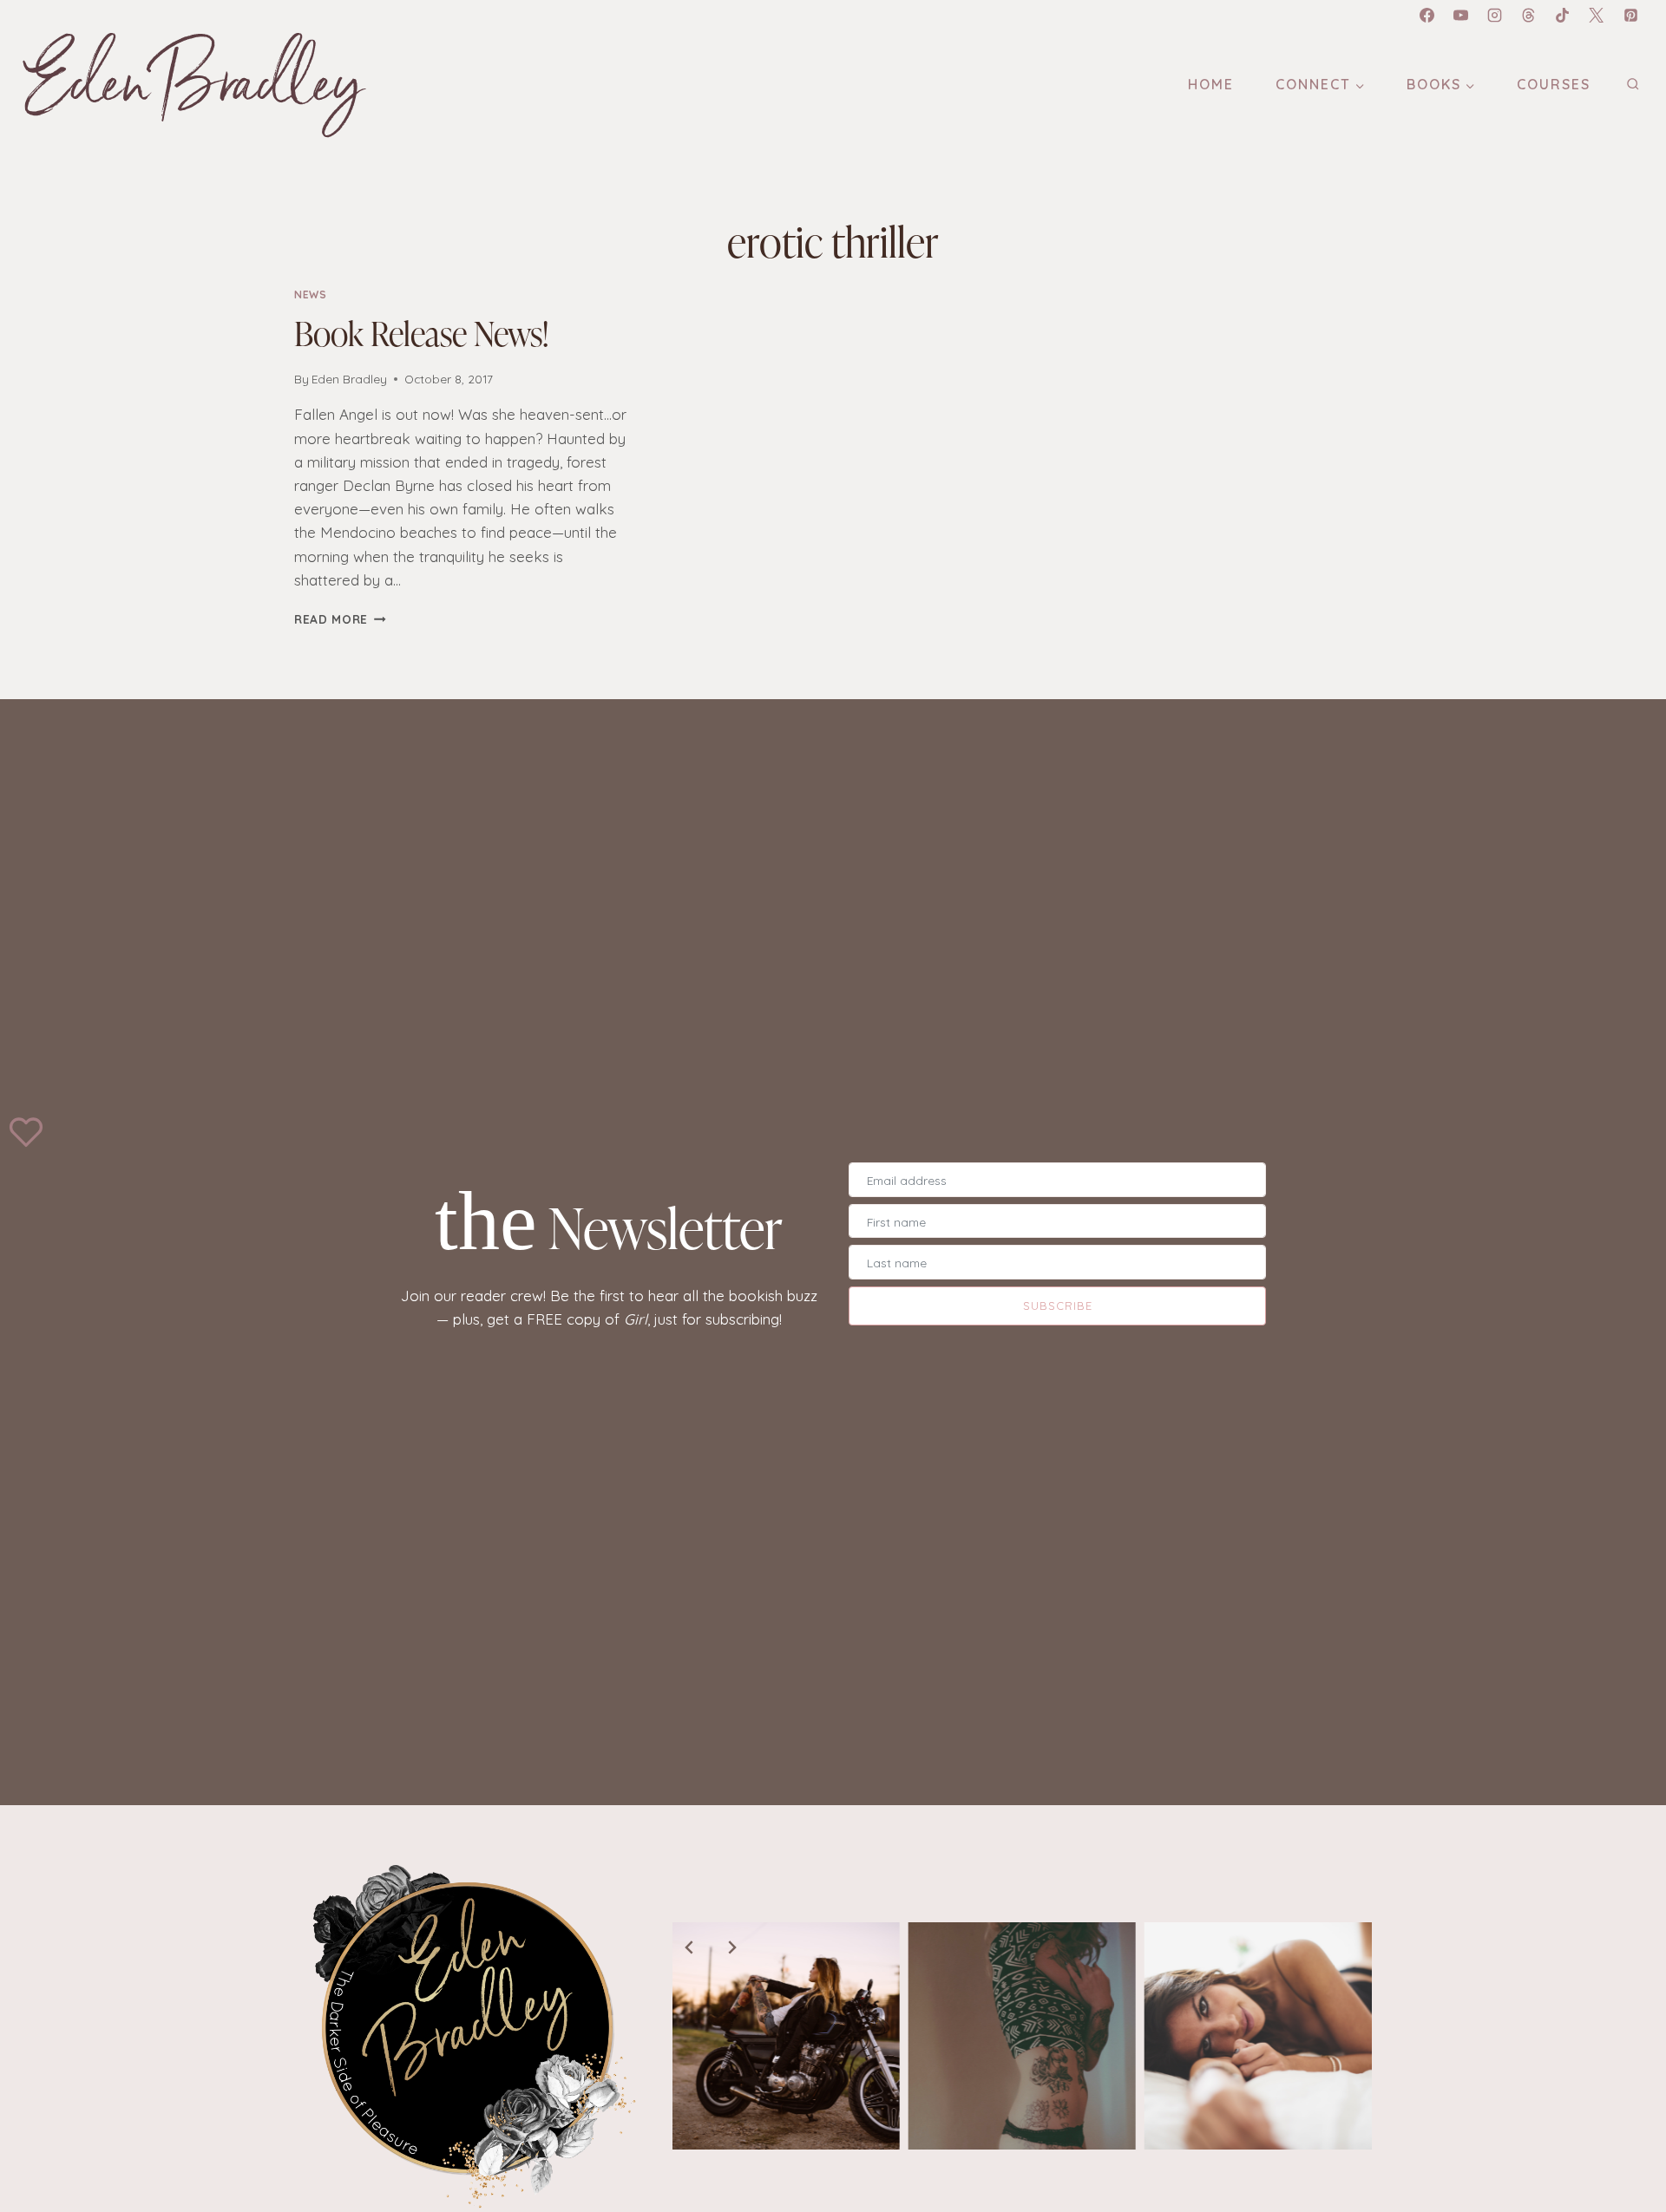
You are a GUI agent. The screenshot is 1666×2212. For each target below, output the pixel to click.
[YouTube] (1461, 15)
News (310, 294)
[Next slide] (731, 1947)
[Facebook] (1427, 15)
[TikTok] (1563, 15)
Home (1211, 84)
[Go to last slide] (690, 1947)
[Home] (469, 2035)
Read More (340, 619)
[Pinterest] (1630, 15)
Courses (1554, 84)
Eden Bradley (349, 379)
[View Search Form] (1633, 85)
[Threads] (1529, 15)
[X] (1597, 15)
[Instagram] (1495, 15)
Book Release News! (421, 333)
